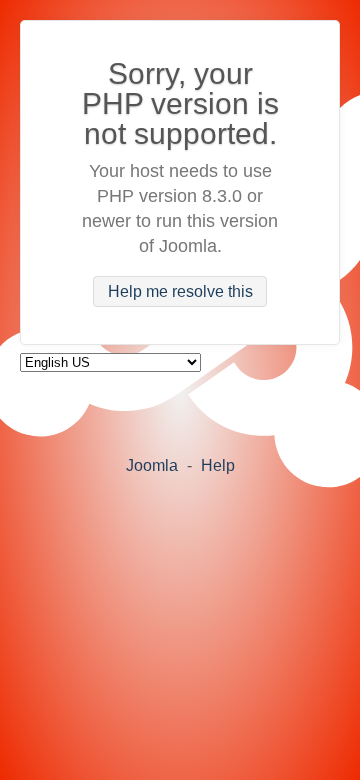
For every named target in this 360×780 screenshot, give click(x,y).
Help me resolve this (180, 291)
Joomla (152, 465)
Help (218, 465)
